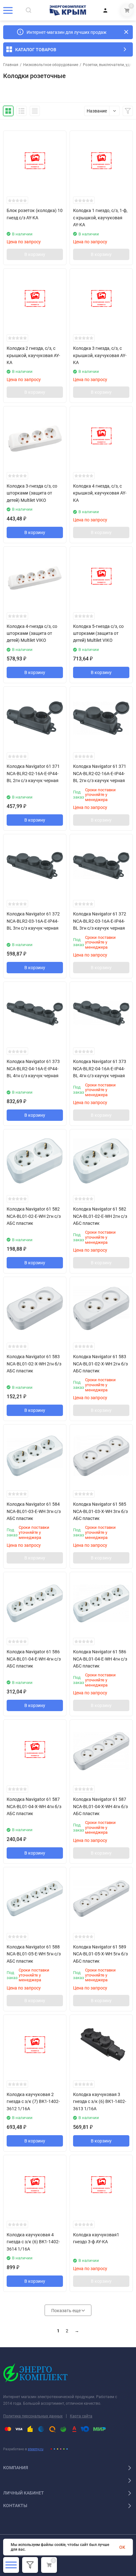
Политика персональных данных (33, 2416)
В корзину (35, 254)
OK (122, 2547)
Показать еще (66, 2311)
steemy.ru (36, 2449)
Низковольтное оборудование (51, 65)
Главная (11, 65)
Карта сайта (81, 2416)
